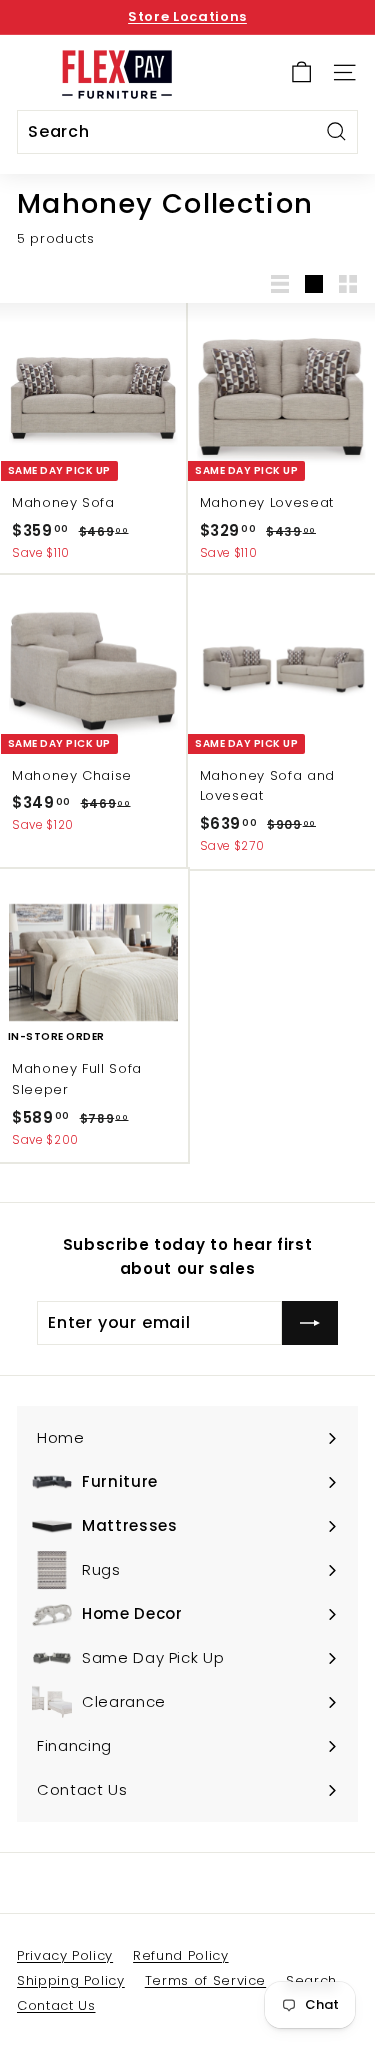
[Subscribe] (310, 1323)
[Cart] (301, 72)
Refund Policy (180, 1955)
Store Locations (187, 16)
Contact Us (56, 2005)
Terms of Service (205, 1980)
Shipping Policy (71, 1980)
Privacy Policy (65, 1955)
